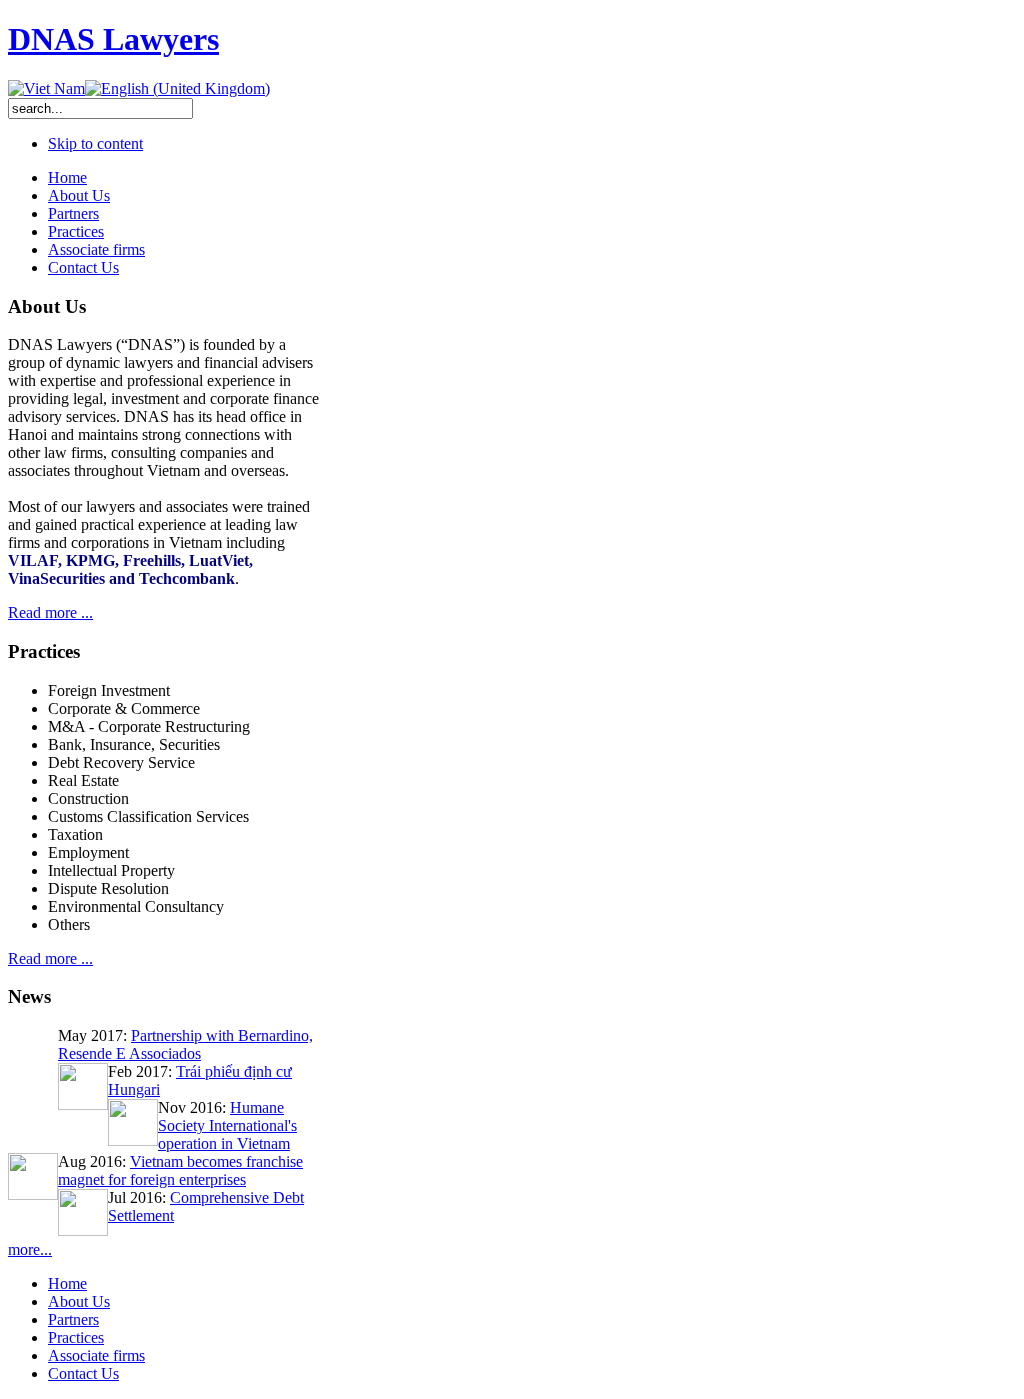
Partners (73, 1319)
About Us (79, 1301)
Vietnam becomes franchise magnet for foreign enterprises (180, 1170)
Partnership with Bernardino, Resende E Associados (185, 1044)
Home (67, 1283)
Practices (76, 1337)
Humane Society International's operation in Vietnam (227, 1125)
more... (30, 1249)
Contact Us (83, 1373)
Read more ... (50, 612)
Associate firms (96, 1355)
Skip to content (95, 143)
